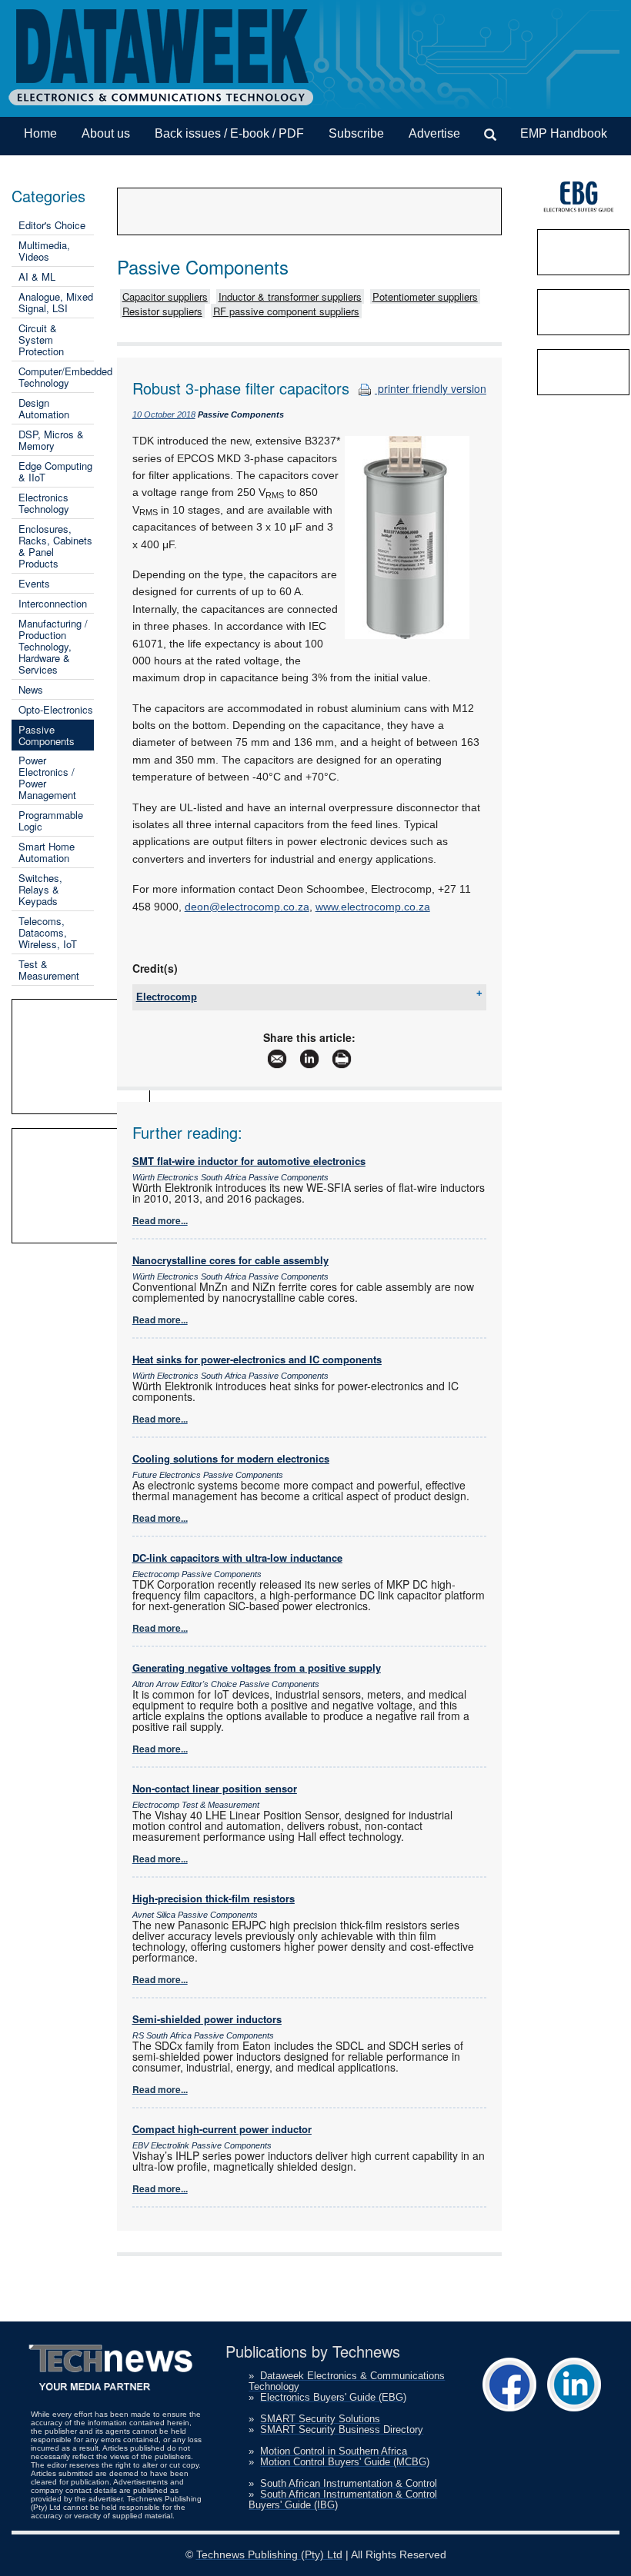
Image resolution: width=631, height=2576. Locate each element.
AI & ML (37, 276)
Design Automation (44, 408)
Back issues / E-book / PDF (229, 133)
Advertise (434, 133)
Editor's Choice (52, 225)
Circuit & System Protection (41, 339)
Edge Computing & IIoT (55, 471)
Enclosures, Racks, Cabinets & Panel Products (55, 546)
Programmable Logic (51, 820)
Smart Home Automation (47, 852)
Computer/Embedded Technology (65, 377)
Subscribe (356, 133)
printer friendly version (431, 388)
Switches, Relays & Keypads (40, 889)
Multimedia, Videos (44, 251)
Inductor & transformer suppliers (290, 296)
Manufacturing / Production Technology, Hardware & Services (53, 646)
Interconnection (53, 603)
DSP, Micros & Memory (51, 440)
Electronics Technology (44, 503)
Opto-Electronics (56, 709)
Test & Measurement (49, 970)
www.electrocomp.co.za (373, 907)
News (31, 689)
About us (106, 133)
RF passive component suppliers (286, 311)
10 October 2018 (164, 414)
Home (40, 133)
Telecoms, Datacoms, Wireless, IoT (48, 932)
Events (34, 583)
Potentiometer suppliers (425, 296)
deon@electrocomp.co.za (247, 907)
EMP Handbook (564, 133)
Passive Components (47, 735)
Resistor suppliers (162, 311)
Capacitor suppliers (165, 296)
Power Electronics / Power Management (47, 777)
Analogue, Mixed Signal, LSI (56, 302)
